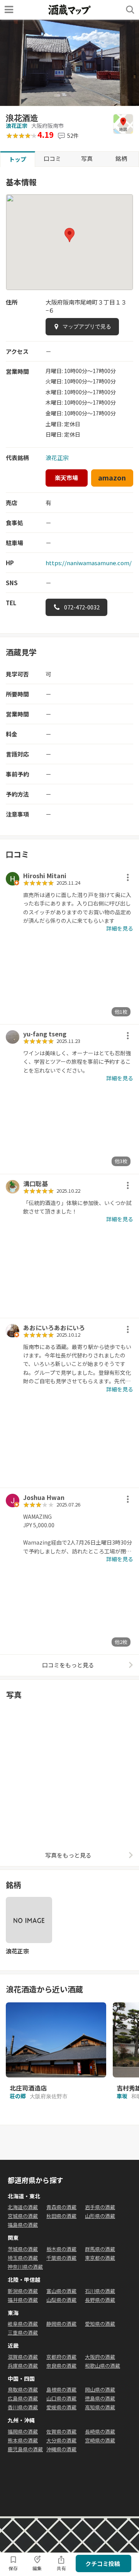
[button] (69, 235)
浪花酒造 (22, 118)
